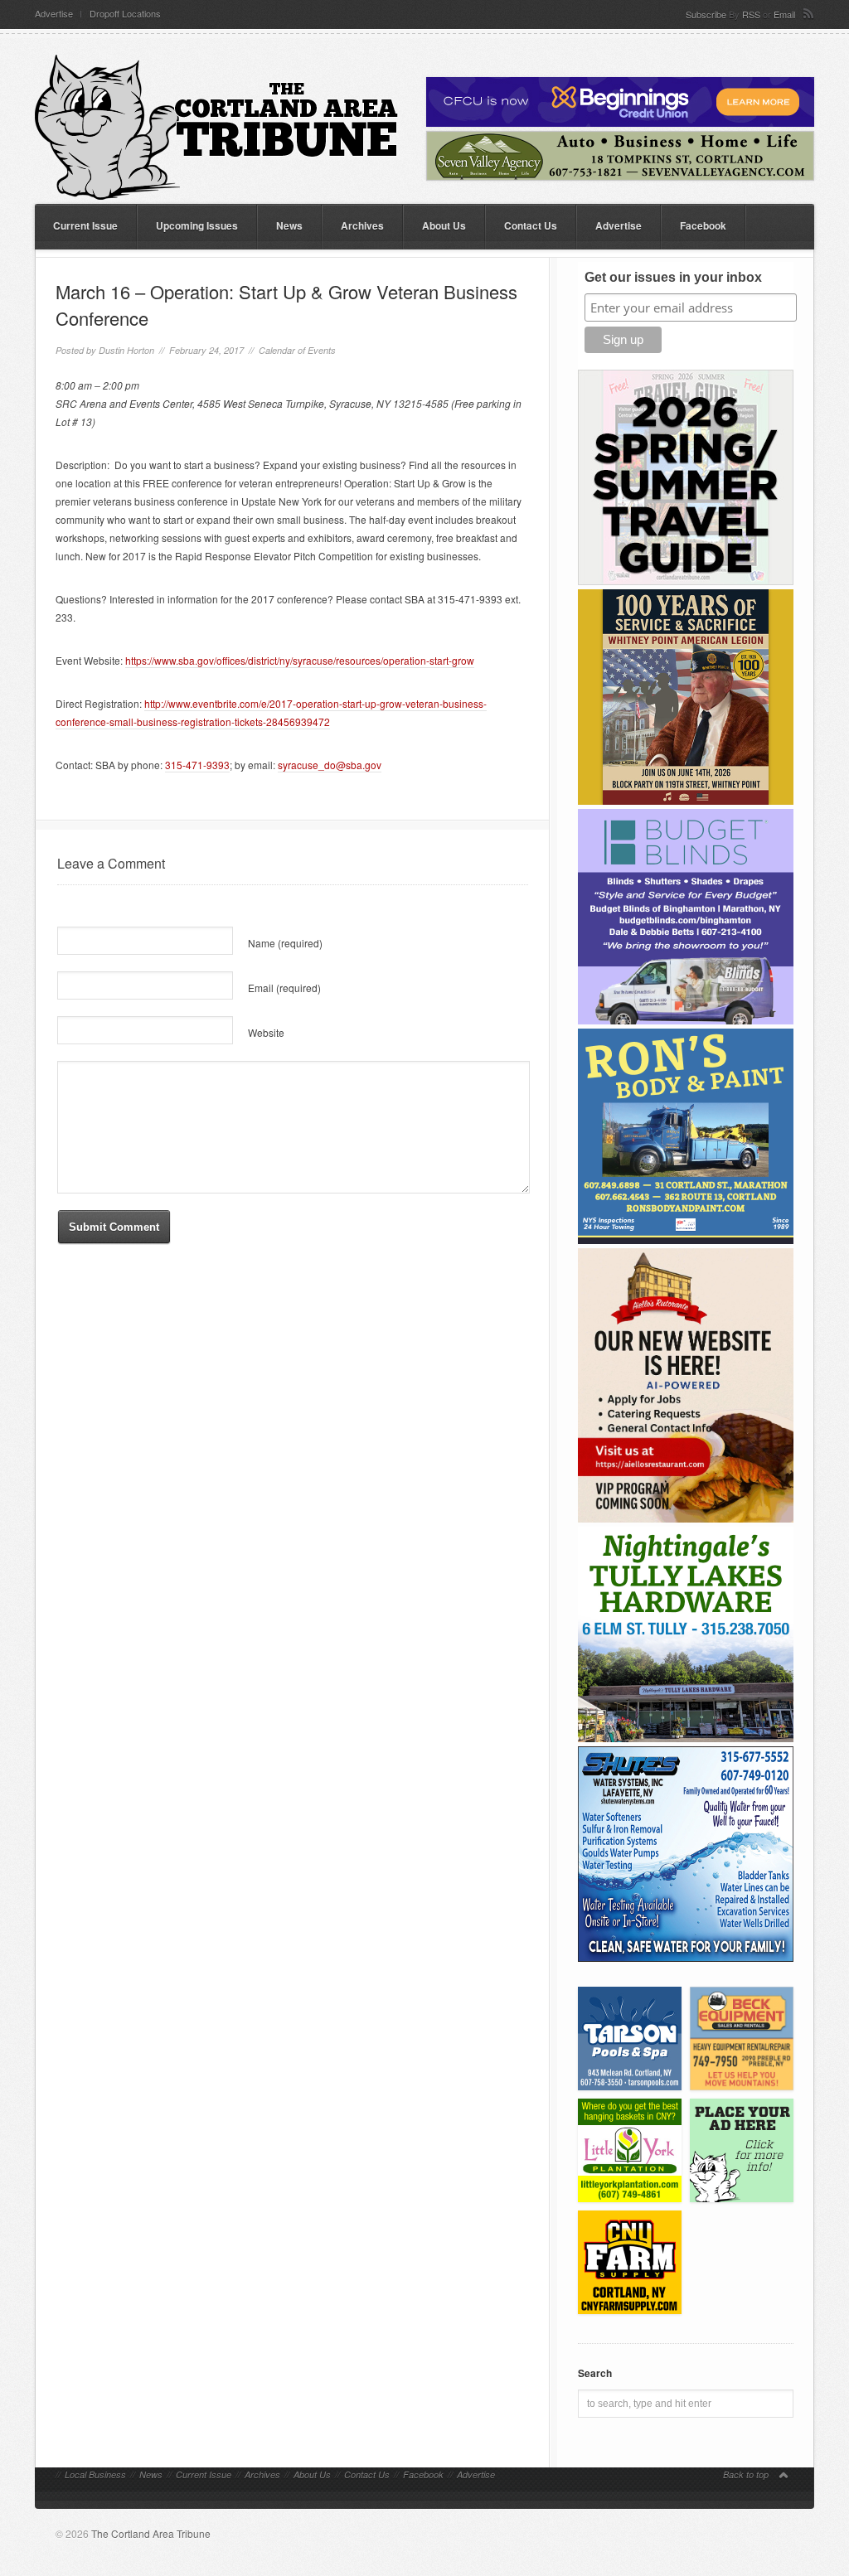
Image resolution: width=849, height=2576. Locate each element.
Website (266, 1032)
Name (285, 943)
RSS (751, 14)
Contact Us (531, 225)
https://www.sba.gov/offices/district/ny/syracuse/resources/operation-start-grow (300, 660)
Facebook (703, 225)
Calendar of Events (297, 350)
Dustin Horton (126, 350)
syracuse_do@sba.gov (330, 765)
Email (784, 14)
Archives (362, 225)
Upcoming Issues (197, 225)
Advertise (54, 14)
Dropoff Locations (125, 14)
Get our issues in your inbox (673, 277)
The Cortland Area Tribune (151, 2533)
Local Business (95, 2474)
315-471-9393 (197, 765)
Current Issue (85, 225)
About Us (444, 225)
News (289, 225)
